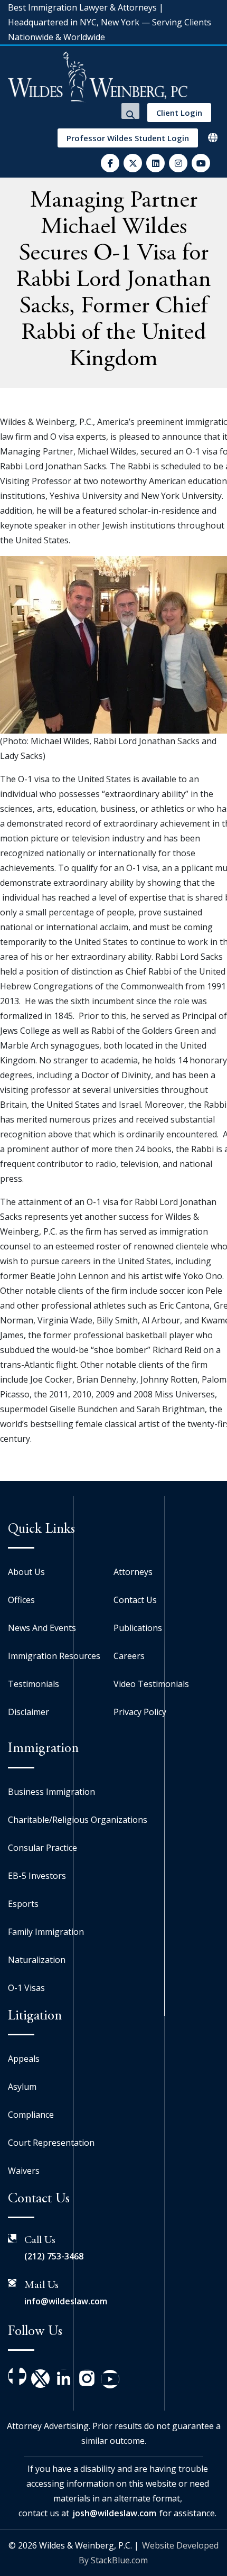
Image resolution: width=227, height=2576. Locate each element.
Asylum (22, 2087)
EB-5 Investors (37, 1876)
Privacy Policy (140, 1712)
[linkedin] (155, 163)
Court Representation (51, 2143)
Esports (23, 1904)
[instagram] (178, 163)
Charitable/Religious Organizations (78, 1820)
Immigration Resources (54, 1656)
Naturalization (37, 1960)
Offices (21, 1600)
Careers (129, 1656)
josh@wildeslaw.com (114, 2513)
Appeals (24, 2059)
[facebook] (110, 163)
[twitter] (133, 163)
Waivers (24, 2171)
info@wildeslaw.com (66, 2301)
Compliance (31, 2115)
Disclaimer (29, 1712)
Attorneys (133, 1572)
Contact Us (135, 1600)
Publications (138, 1628)
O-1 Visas (26, 1988)
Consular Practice (42, 1848)
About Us (26, 1572)
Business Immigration (51, 1792)
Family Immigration (46, 1932)
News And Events (42, 1628)
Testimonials (34, 1684)
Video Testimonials (151, 1684)
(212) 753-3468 (54, 2256)
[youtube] (201, 163)
